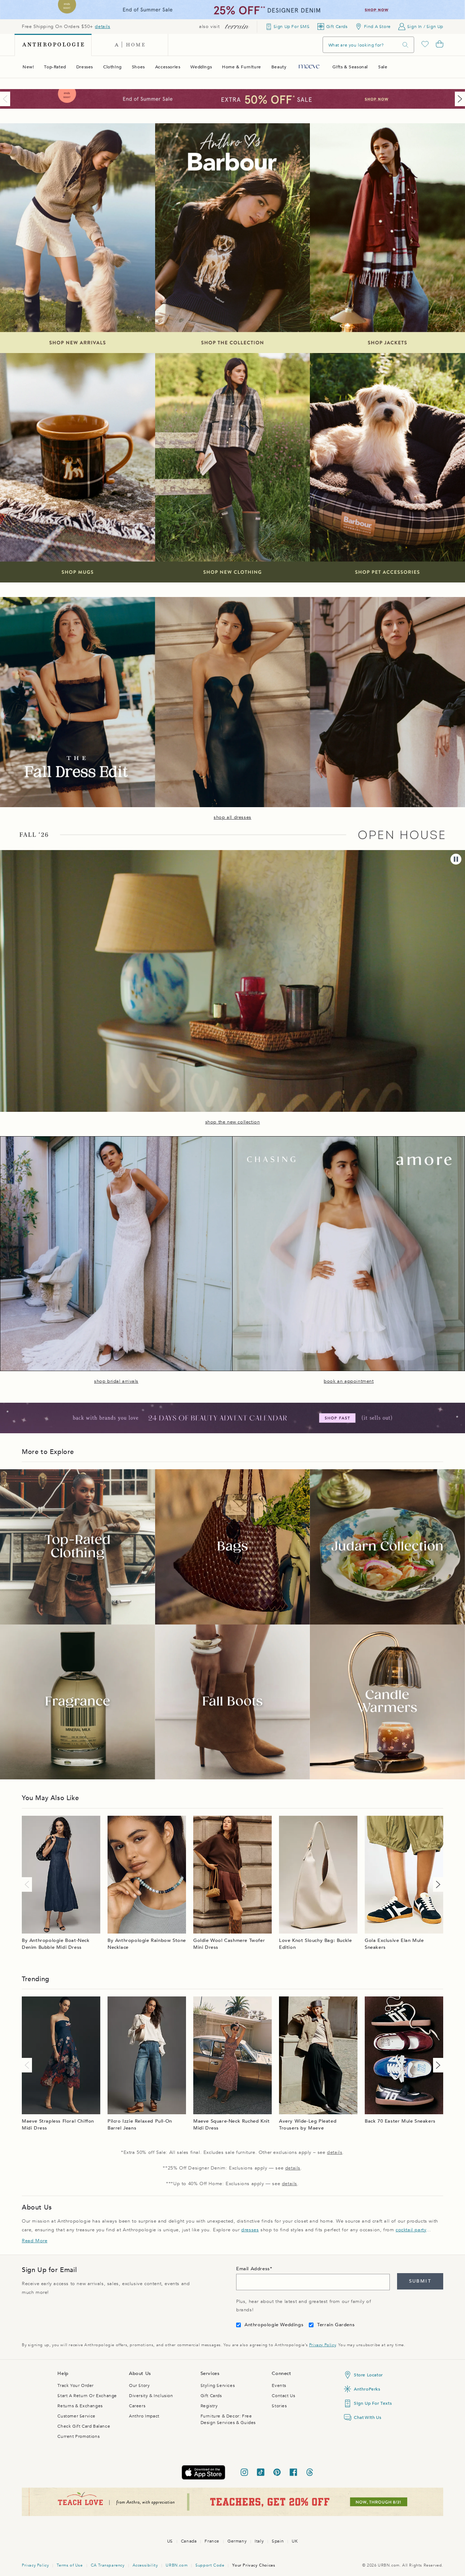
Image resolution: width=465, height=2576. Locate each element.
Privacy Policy (322, 2345)
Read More (35, 2241)
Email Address (253, 2269)
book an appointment (349, 1381)
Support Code (210, 2565)
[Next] (458, 99)
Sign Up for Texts (373, 2403)
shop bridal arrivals (116, 1381)
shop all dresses (232, 817)
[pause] (456, 859)
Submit (420, 2281)
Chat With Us (367, 2417)
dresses (250, 2230)
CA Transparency (108, 2565)
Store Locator (368, 2375)
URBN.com (177, 2565)
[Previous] (7, 99)
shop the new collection (233, 1122)
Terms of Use (70, 2565)
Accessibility (145, 2565)
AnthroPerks (367, 2389)
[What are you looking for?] (405, 45)
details (102, 27)
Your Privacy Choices (254, 2565)
